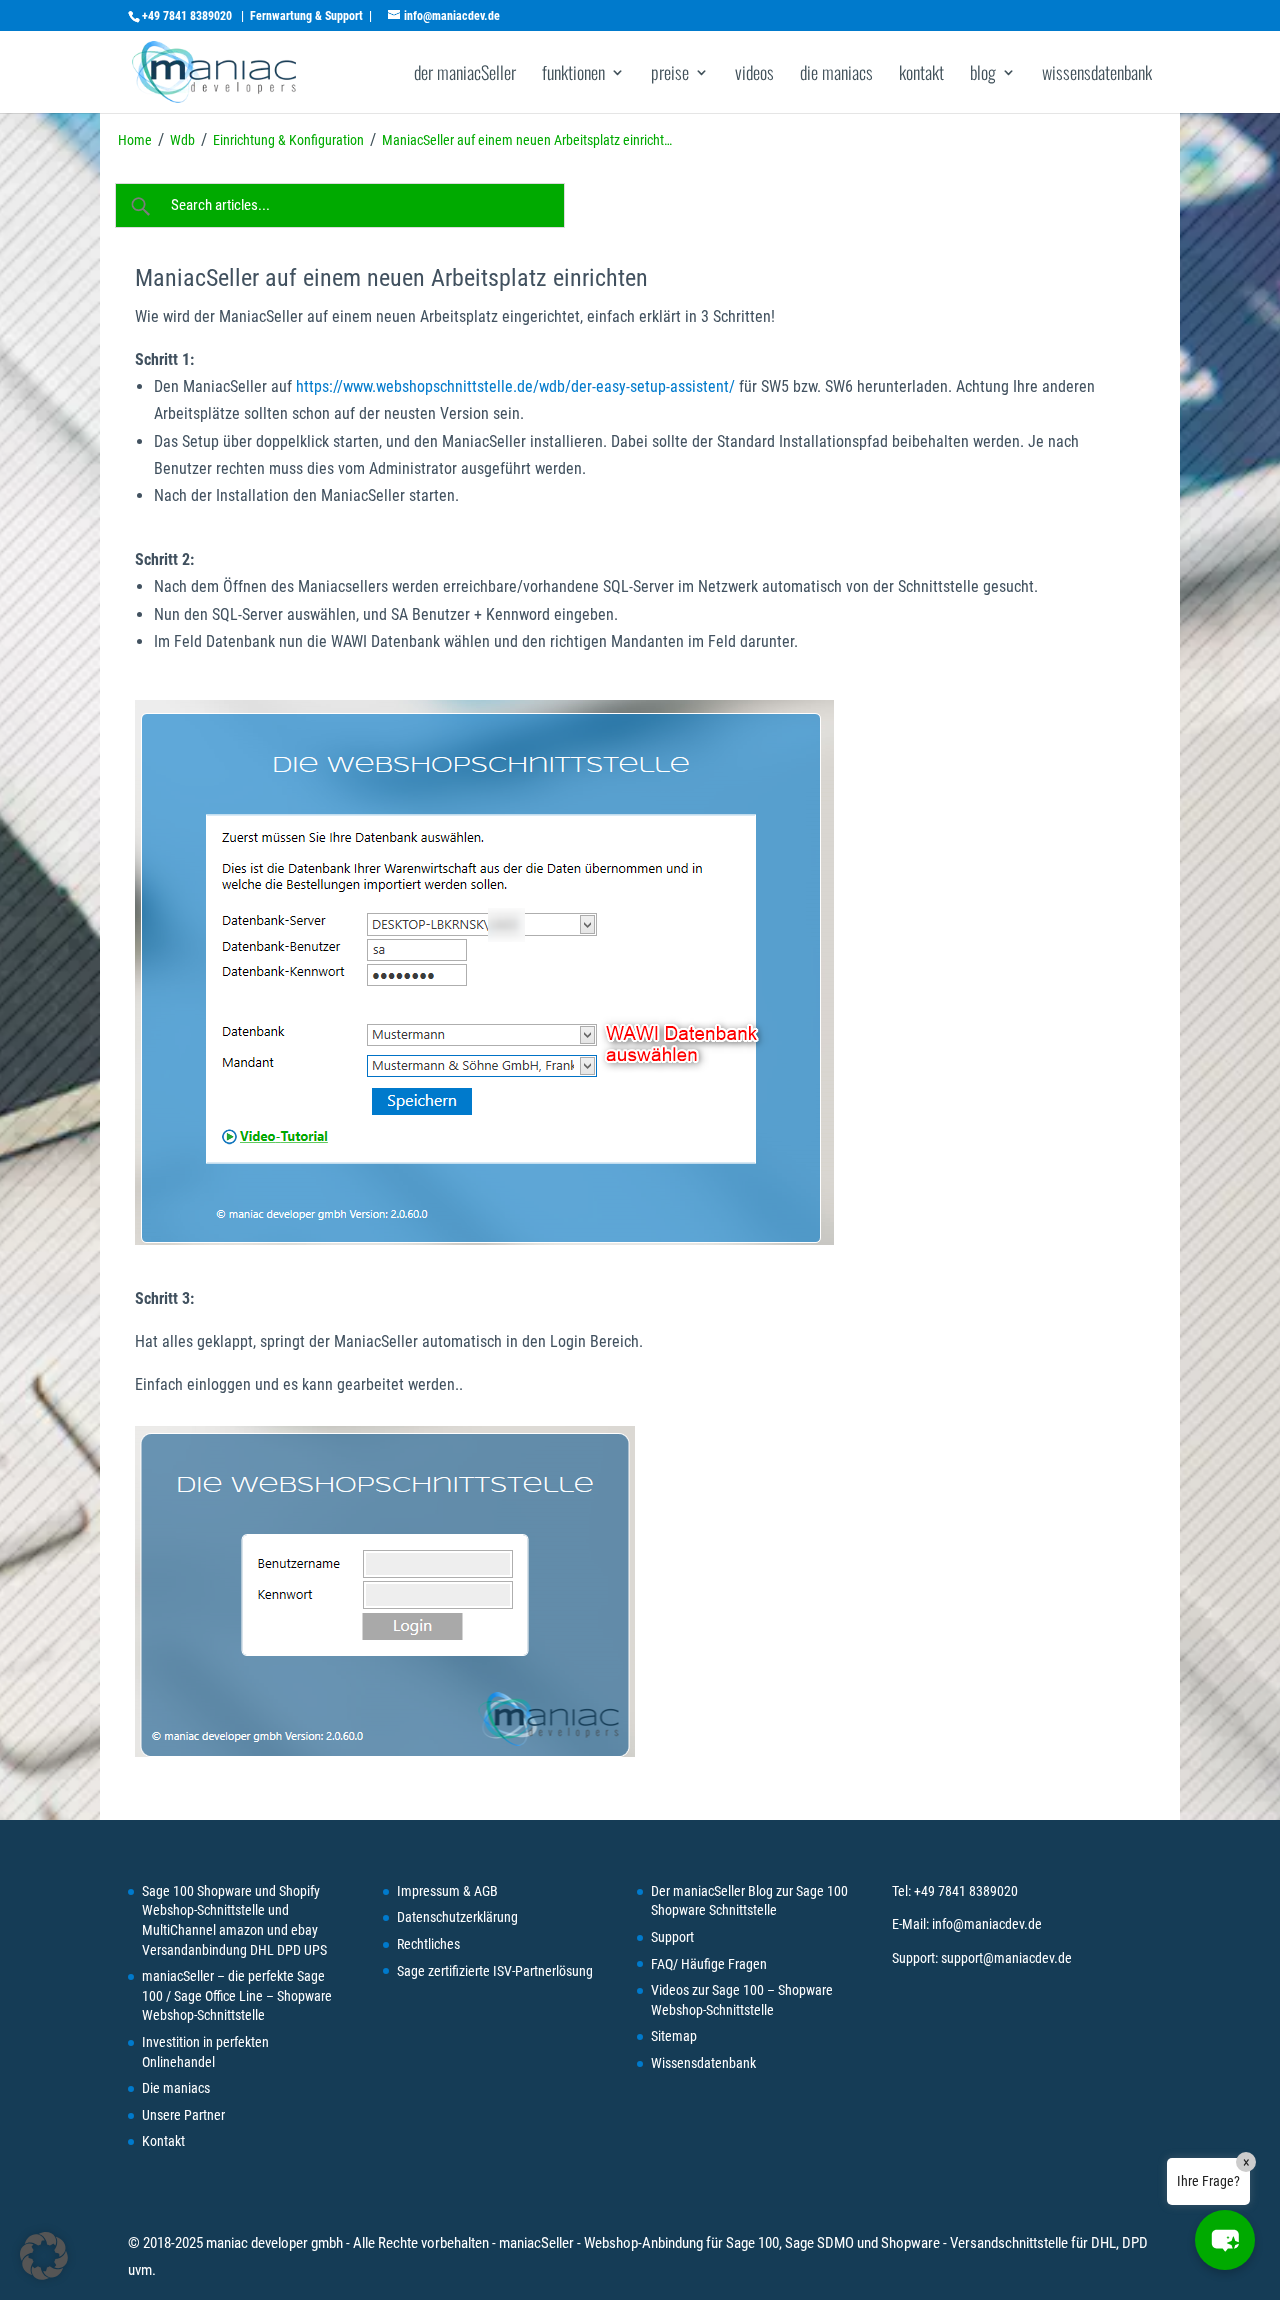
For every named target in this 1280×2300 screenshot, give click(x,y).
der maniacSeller (465, 75)
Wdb (182, 140)
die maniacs (836, 75)
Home (135, 140)
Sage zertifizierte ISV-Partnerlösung (495, 1971)
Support (672, 1937)
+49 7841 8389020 (187, 16)
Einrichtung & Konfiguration (288, 140)
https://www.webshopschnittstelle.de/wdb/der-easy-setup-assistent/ (515, 386)
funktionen (573, 75)
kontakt (921, 75)
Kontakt (163, 2141)
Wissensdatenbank (703, 2063)
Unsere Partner (183, 2115)
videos (754, 75)
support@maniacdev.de (1006, 1958)
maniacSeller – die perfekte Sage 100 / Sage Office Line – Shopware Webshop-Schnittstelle (237, 1995)
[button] (1225, 2240)
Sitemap (674, 2036)
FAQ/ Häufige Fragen (709, 1964)
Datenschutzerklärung (457, 1917)
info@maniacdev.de (987, 1924)
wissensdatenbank (1097, 75)
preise (670, 75)
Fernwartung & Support (306, 16)
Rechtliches (428, 1944)
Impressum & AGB (447, 1891)
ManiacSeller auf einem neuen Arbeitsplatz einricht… (527, 140)
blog (983, 75)
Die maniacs (176, 2088)
